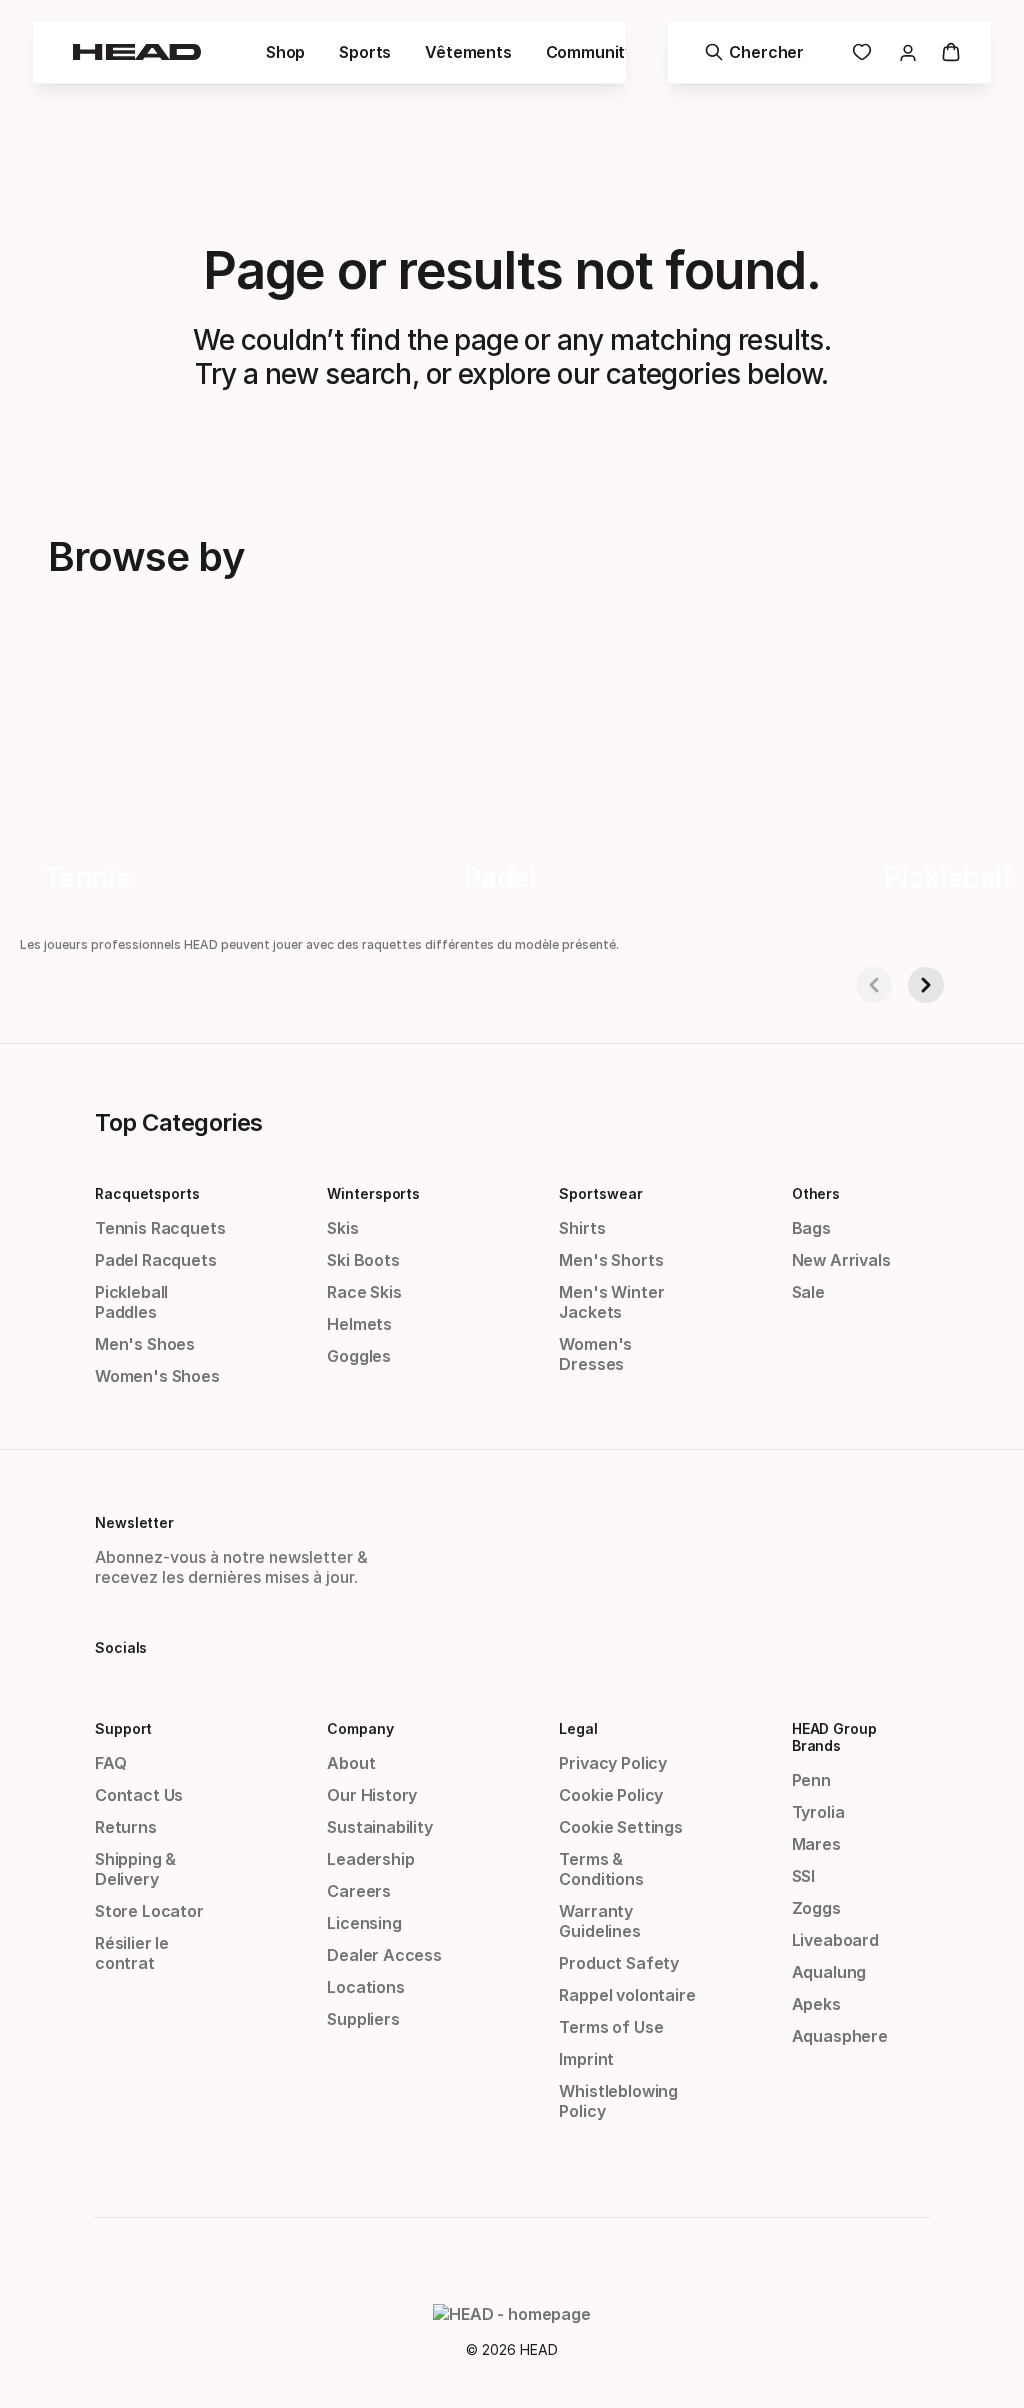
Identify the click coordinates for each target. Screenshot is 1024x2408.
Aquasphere (840, 2036)
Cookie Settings (620, 1827)
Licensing (364, 1923)
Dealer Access (384, 1955)
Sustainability (380, 1827)
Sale (808, 1292)
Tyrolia (818, 1812)
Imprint (586, 2059)
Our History (372, 1795)
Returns (126, 1827)
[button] (285, 52)
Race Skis (364, 1292)
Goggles (359, 1356)
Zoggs (816, 1908)
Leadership (370, 1859)
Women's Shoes (157, 1376)
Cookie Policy (611, 1795)
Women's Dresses (595, 1354)
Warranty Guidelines (599, 1921)
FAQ (110, 1763)
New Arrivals (841, 1260)
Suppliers (363, 2019)
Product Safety (619, 1963)
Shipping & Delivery (135, 1869)
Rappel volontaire (627, 1995)
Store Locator (149, 1911)
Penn (811, 1780)
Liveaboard (835, 1940)
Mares (816, 1844)
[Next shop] (926, 985)
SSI (803, 1876)
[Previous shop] (874, 985)
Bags (811, 1228)
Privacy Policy (613, 1763)
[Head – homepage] (137, 52)
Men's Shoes (145, 1344)
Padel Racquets (156, 1260)
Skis (342, 1228)
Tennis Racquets (160, 1228)
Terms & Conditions (601, 1869)
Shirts (582, 1228)
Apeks (816, 2004)
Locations (365, 1987)
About (351, 1763)
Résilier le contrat (132, 1953)
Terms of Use (611, 2027)
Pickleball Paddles (131, 1302)
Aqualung (829, 1972)
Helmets (359, 1324)
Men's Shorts (611, 1260)
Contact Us (139, 1795)
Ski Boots (363, 1260)
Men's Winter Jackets (611, 1302)
